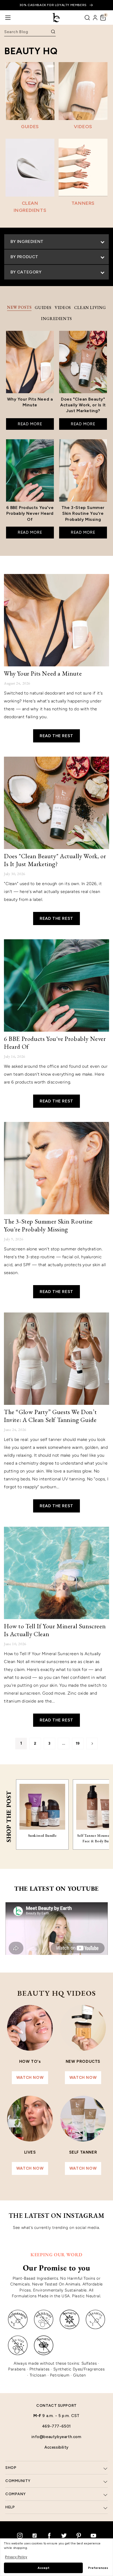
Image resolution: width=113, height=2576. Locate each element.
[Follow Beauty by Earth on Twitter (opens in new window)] (64, 2535)
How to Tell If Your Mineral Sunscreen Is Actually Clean (55, 1630)
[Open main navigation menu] (8, 18)
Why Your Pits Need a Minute (43, 673)
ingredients (56, 319)
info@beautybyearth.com (56, 2437)
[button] (103, 18)
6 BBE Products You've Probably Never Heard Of (55, 1043)
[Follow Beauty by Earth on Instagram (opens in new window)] (20, 2535)
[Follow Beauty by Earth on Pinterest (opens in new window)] (79, 2535)
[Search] (87, 18)
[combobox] (27, 32)
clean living (90, 308)
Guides (43, 308)
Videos (63, 308)
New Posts (19, 307)
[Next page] (92, 1744)
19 (78, 1743)
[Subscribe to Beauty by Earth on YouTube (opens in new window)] (93, 2535)
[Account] (95, 18)
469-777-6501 (56, 2426)
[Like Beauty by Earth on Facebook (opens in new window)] (49, 2535)
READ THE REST (56, 736)
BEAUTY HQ (31, 51)
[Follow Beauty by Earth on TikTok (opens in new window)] (34, 2535)
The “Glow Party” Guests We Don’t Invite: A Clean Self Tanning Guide (50, 1416)
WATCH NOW (30, 2078)
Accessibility (56, 2447)
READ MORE (30, 424)
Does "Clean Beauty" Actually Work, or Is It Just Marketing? (55, 860)
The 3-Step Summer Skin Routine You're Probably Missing (48, 1225)
